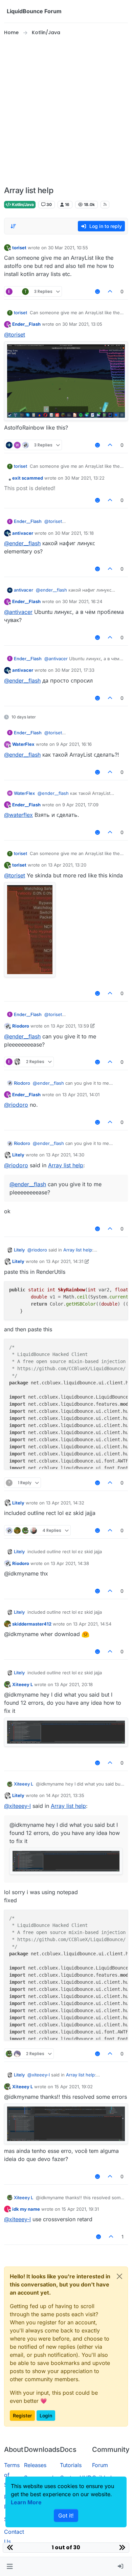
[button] (10, 2567)
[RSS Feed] (105, 205)
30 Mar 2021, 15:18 (74, 533)
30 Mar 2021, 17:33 (75, 670)
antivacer (23, 533)
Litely (18, 1155)
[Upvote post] (110, 291)
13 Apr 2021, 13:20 (67, 865)
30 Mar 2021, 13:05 (82, 324)
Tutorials (71, 2465)
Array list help (66, 1165)
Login (46, 2416)
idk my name (26, 2209)
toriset (19, 248)
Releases (35, 2465)
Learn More (26, 2502)
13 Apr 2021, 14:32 (65, 1503)
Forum (100, 2465)
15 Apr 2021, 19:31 (80, 2209)
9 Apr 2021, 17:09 (80, 805)
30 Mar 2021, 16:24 (82, 601)
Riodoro (21, 1026)
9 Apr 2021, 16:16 (74, 744)
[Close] (119, 2276)
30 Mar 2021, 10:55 (68, 248)
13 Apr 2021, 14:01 (81, 1095)
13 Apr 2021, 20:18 (74, 1684)
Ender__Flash (26, 324)
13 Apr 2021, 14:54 (92, 1624)
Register (22, 2416)
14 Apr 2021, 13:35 (65, 1795)
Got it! (66, 2515)
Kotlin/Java (22, 204)
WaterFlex (23, 744)
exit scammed (28, 478)
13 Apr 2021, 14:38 (70, 1563)
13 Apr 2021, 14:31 (65, 1261)
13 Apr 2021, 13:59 (70, 1026)
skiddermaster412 (32, 1624)
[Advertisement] (66, 111)
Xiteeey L (23, 1684)
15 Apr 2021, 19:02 (74, 2087)
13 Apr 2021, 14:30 (65, 1155)
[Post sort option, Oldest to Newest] (13, 226)
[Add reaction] (97, 291)
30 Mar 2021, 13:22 (85, 478)
